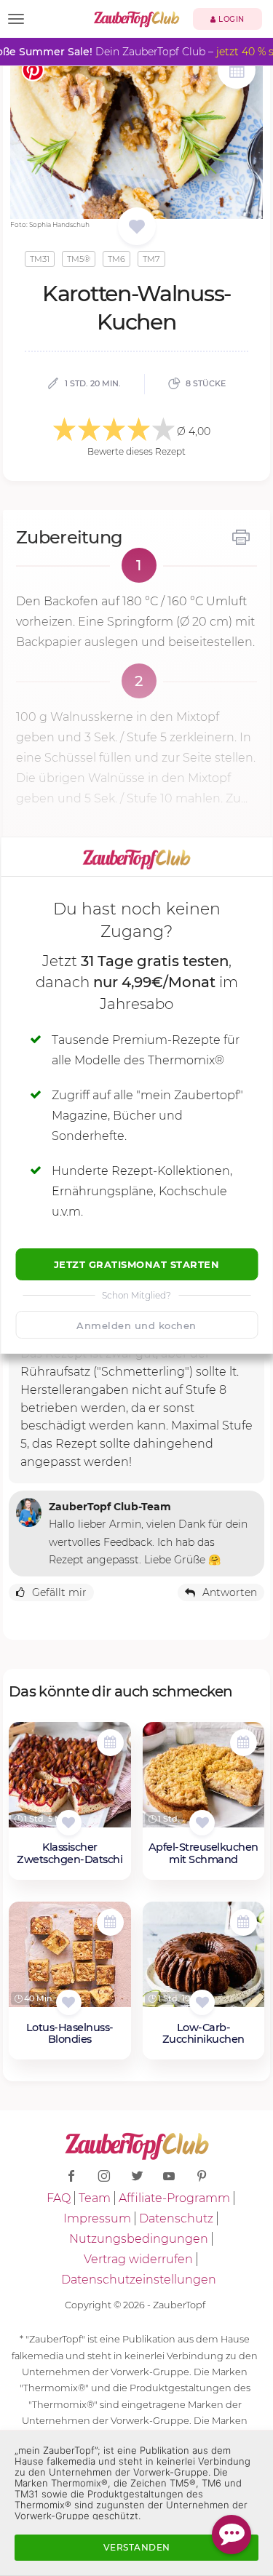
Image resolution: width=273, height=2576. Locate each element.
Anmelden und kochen (136, 1325)
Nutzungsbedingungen (139, 2239)
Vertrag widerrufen (138, 2259)
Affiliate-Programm (174, 2198)
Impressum (97, 2218)
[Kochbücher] (136, 227)
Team (95, 2198)
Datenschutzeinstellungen (139, 2280)
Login (230, 19)
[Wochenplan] (237, 72)
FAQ (59, 2198)
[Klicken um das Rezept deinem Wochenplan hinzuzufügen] (110, 1743)
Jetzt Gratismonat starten (137, 1264)
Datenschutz (176, 2218)
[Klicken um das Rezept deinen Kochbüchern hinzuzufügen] (69, 1823)
